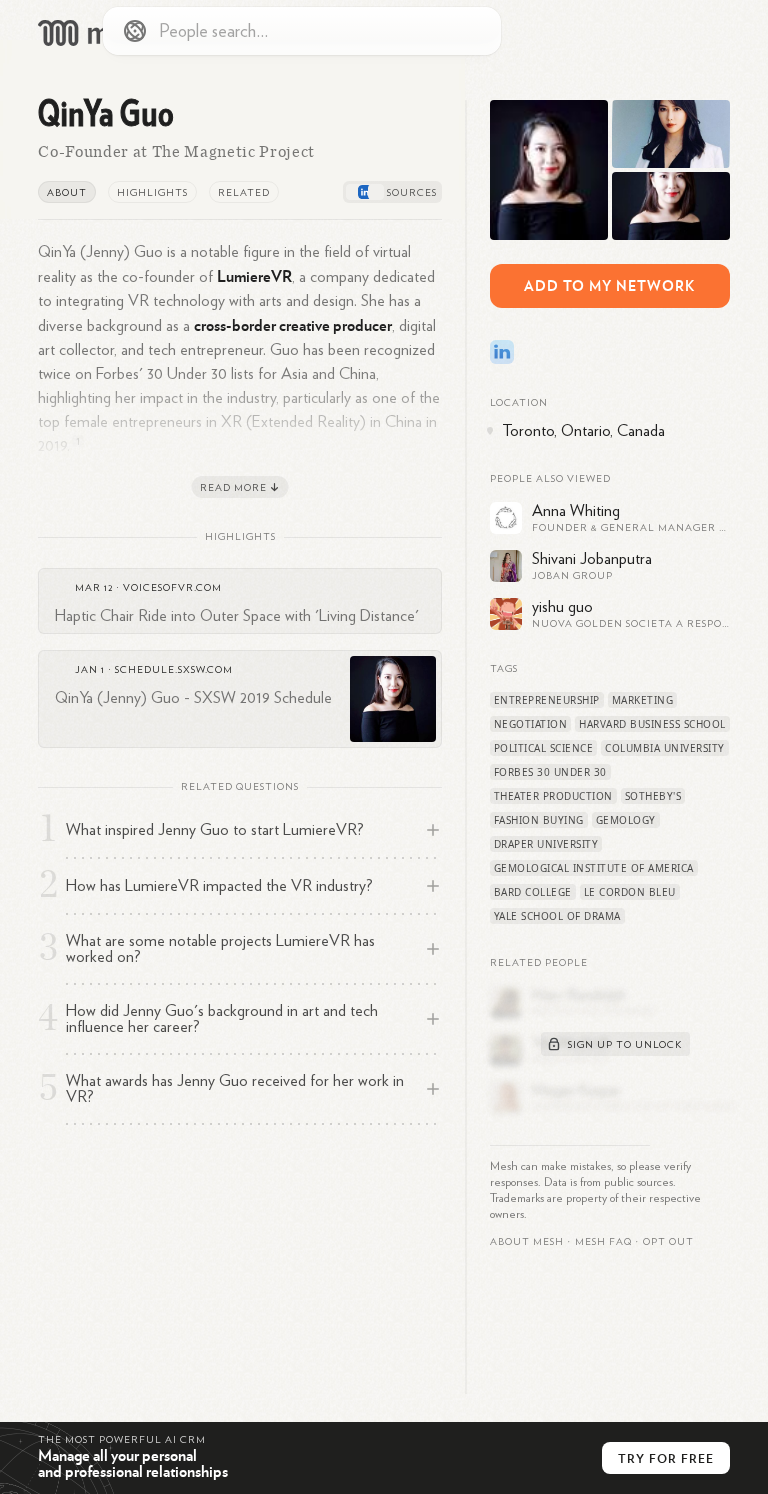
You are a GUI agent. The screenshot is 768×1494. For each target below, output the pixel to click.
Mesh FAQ (603, 1242)
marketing (643, 700)
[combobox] (302, 31)
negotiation (531, 724)
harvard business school (652, 724)
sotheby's (653, 796)
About (67, 193)
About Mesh (527, 1242)
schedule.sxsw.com (174, 670)
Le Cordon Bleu (630, 892)
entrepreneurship (547, 700)
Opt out (668, 1242)
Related (244, 193)
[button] (603, 1242)
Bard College (533, 892)
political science (544, 748)
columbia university (665, 748)
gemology (626, 820)
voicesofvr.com (172, 588)
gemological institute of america (594, 868)
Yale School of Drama (557, 916)
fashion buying (539, 820)
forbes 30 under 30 (550, 772)
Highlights (152, 193)
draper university (546, 844)
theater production (553, 796)
